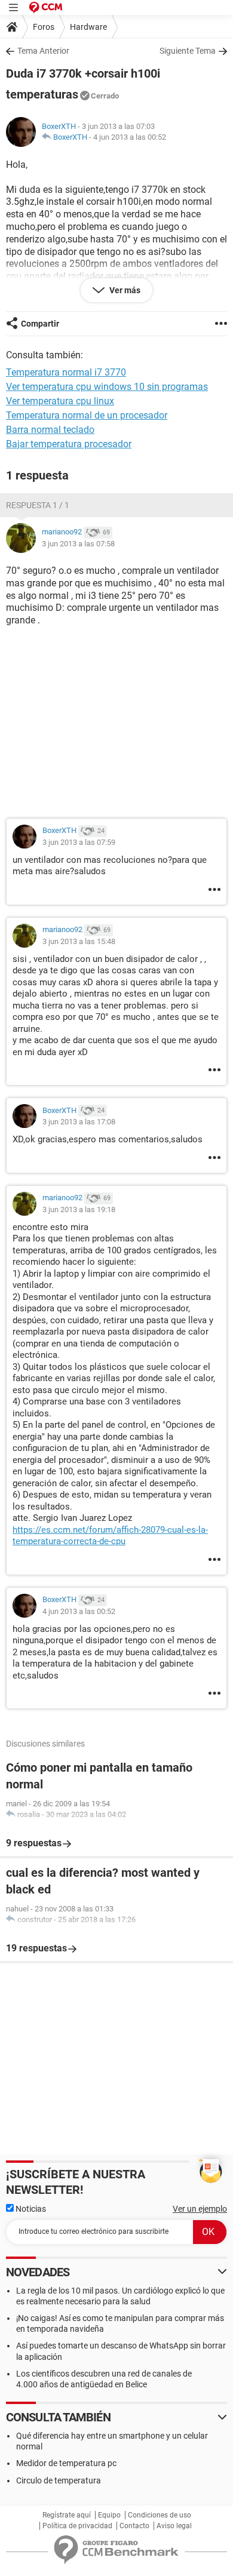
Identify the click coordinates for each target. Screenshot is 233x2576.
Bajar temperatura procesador (69, 444)
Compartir (40, 324)
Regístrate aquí (67, 2515)
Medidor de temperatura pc (66, 2463)
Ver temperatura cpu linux (60, 401)
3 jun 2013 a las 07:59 (79, 842)
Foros (44, 27)
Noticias (30, 2209)
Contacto (134, 2526)
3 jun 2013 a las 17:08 (79, 1122)
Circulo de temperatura (59, 2480)
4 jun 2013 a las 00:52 (130, 137)
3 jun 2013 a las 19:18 (79, 1209)
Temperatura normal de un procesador (87, 415)
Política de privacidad (77, 2526)
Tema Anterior (43, 51)
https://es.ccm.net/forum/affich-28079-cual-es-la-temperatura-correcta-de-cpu (110, 1536)
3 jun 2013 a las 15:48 (79, 941)
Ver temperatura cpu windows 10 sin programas (107, 387)
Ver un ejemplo (200, 2209)
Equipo (109, 2515)
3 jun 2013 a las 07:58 (78, 544)
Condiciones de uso (160, 2515)
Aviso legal (174, 2526)
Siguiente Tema (188, 51)
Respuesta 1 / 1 (38, 505)
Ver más (124, 290)
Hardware (88, 27)
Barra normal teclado (50, 430)
